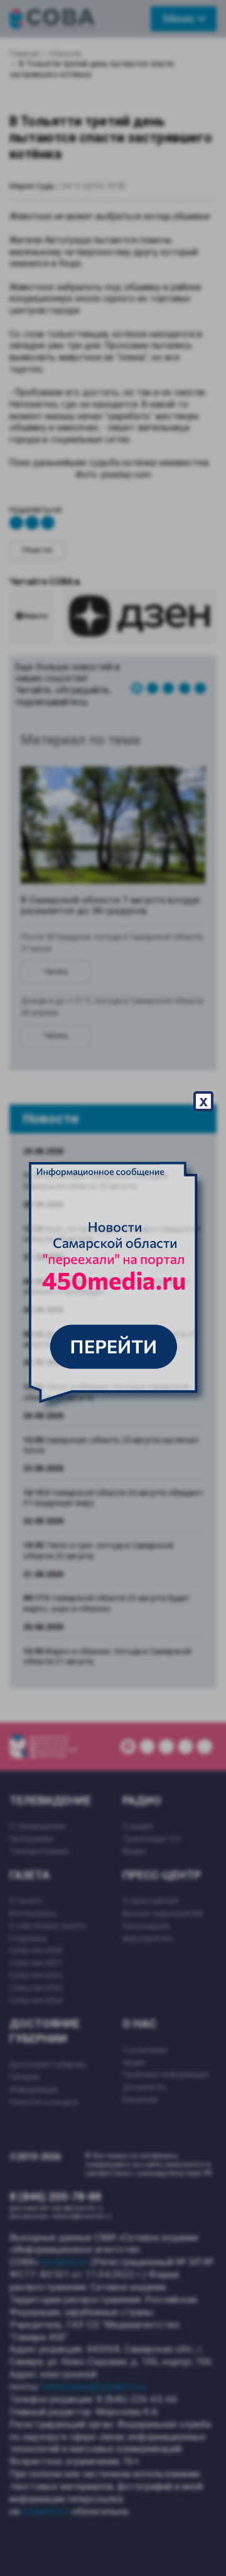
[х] (113, 1288)
